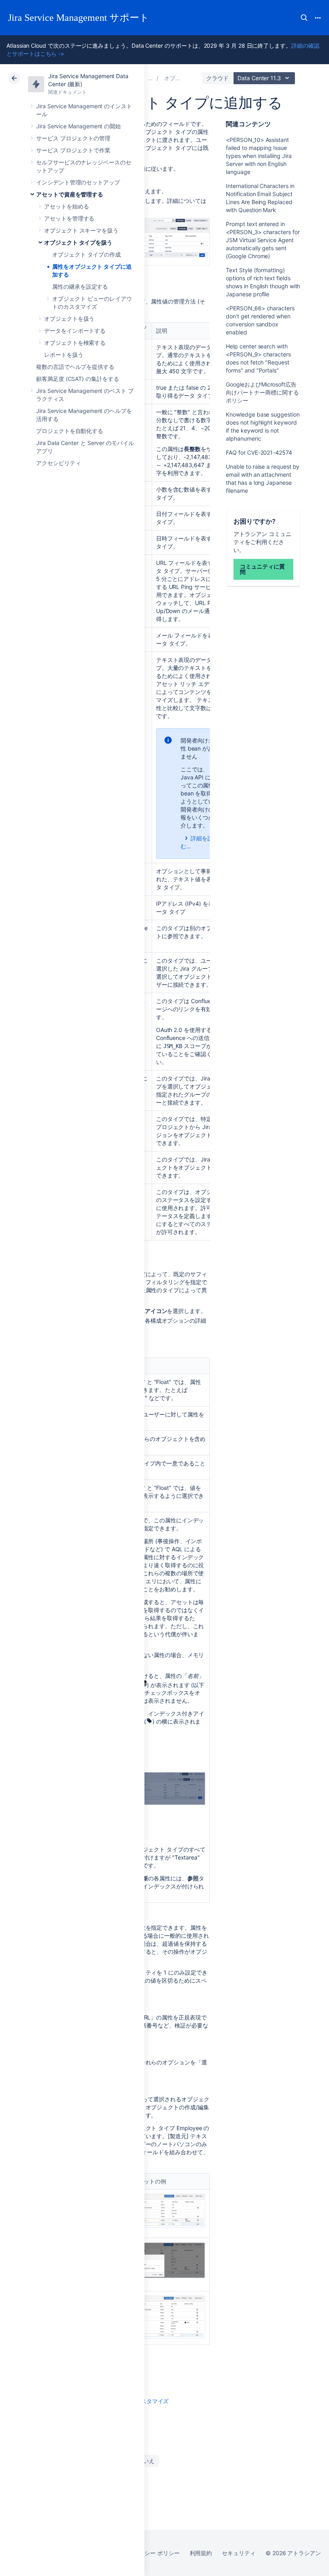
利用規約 (201, 2553)
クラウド (217, 78)
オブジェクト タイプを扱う (78, 242)
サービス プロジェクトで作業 (73, 150)
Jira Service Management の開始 (78, 126)
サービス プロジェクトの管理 (73, 138)
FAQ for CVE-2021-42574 (259, 452)
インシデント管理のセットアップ (78, 182)
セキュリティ (239, 2553)
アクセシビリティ (58, 463)
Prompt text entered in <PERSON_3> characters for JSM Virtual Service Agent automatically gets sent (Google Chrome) (263, 240)
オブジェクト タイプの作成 (86, 254)
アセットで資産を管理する (70, 194)
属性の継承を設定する (80, 286)
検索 (304, 18)
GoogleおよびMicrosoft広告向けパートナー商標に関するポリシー (262, 392)
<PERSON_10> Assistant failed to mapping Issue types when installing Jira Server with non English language (259, 156)
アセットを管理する (69, 218)
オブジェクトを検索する (75, 343)
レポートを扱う (64, 355)
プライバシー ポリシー (151, 2553)
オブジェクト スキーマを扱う (81, 230)
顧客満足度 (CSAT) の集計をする (78, 379)
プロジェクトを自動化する (70, 431)
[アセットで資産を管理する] (150, 78)
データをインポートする (75, 331)
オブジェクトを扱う (69, 319)
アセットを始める (66, 206)
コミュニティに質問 (262, 569)
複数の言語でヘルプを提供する (75, 367)
